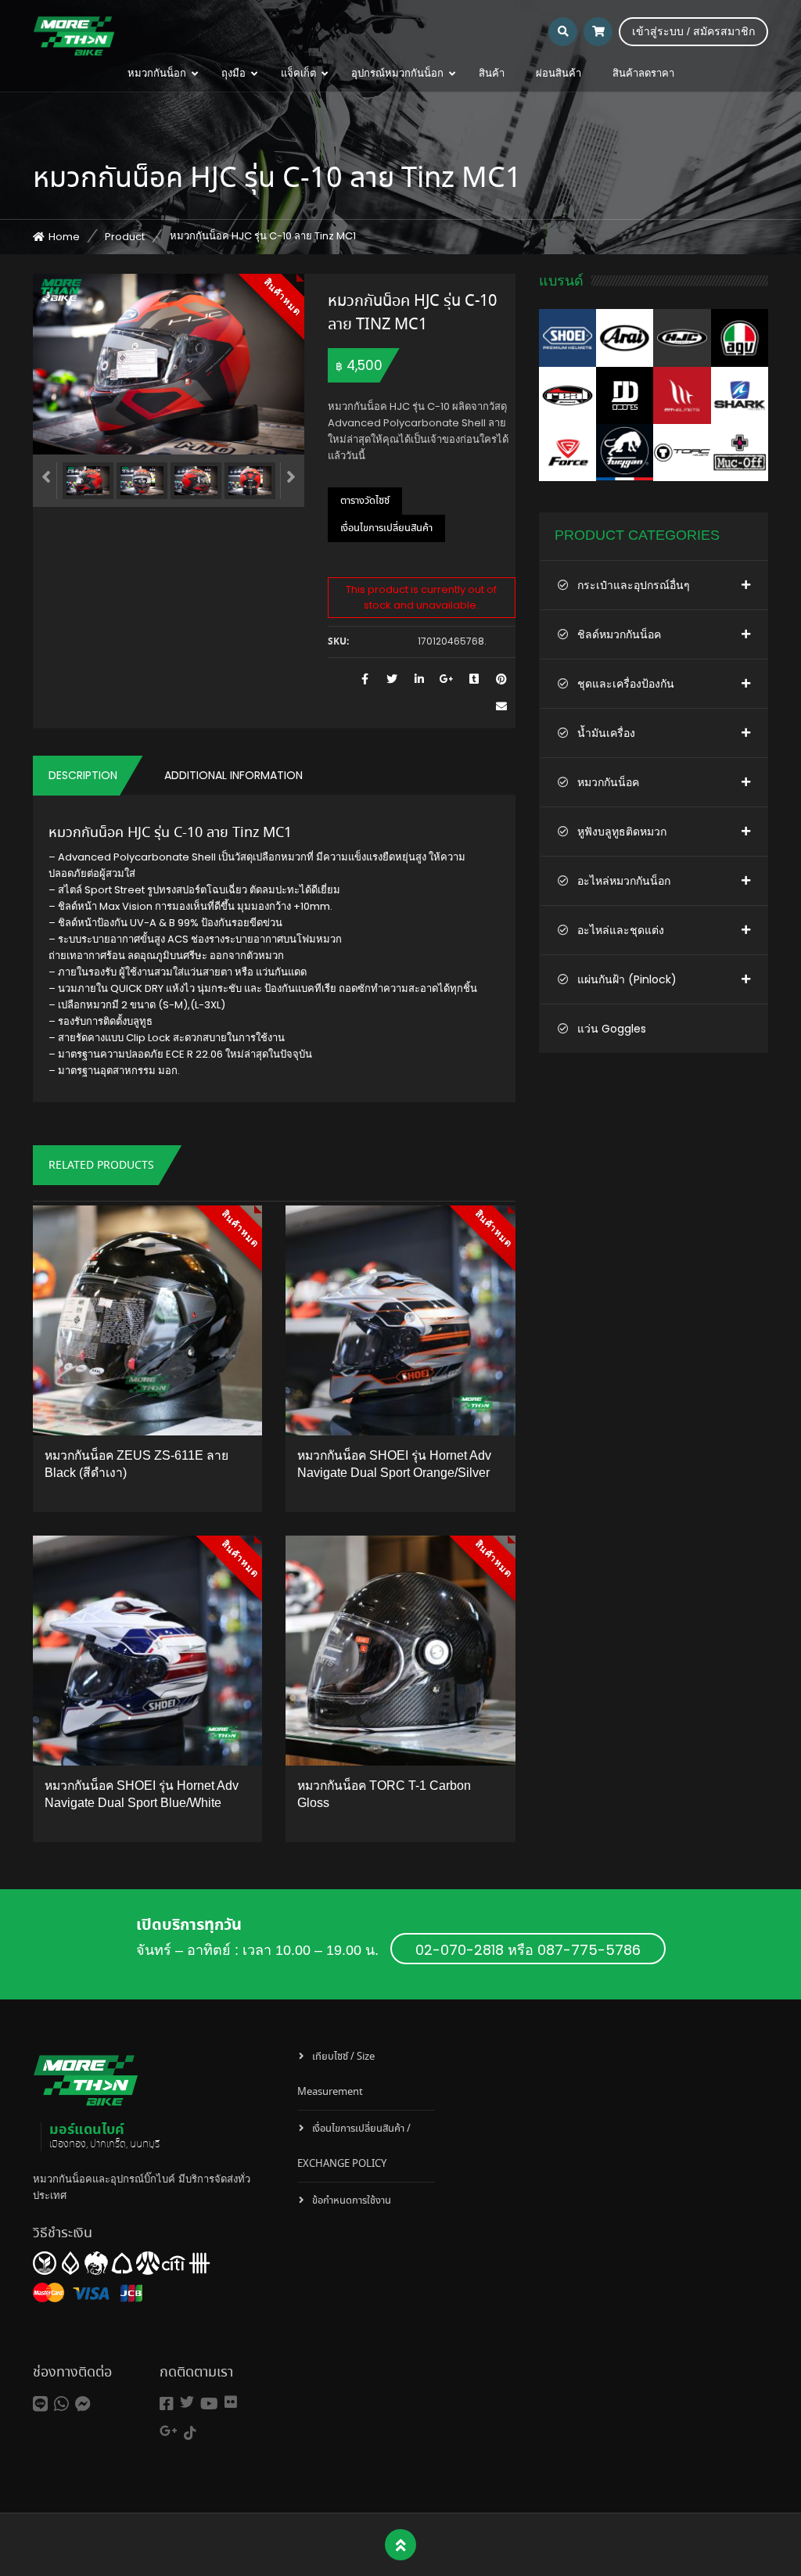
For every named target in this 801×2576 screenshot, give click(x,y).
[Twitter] (187, 2402)
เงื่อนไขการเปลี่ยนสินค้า (386, 528)
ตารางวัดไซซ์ (365, 501)
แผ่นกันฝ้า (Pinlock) (627, 979)
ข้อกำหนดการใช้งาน (352, 2201)
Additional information (233, 775)
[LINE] (40, 2404)
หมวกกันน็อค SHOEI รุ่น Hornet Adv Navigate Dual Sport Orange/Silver (394, 1464)
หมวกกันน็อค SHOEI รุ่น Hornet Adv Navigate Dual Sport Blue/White (142, 1794)
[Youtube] (209, 2404)
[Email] (502, 707)
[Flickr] (231, 2402)
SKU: (338, 642)
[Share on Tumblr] (474, 679)
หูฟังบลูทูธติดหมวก (622, 832)
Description (83, 775)
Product (125, 237)
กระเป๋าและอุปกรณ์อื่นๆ (634, 585)
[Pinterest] (502, 679)
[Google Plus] (447, 679)
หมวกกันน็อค (608, 782)
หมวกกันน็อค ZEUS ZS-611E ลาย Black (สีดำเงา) (136, 1464)
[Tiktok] (190, 2433)
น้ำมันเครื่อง (606, 733)
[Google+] (169, 2431)
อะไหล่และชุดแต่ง (621, 930)
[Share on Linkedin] (420, 679)
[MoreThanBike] (74, 35)
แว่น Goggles (612, 1029)
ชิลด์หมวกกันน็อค (619, 634)
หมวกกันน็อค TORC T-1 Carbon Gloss (384, 1794)
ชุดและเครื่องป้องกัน (626, 684)
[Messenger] (83, 2404)
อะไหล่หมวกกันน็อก (624, 881)
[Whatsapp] (61, 2404)
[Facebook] (167, 2404)
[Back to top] (401, 2545)
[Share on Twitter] (392, 679)
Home (64, 237)
